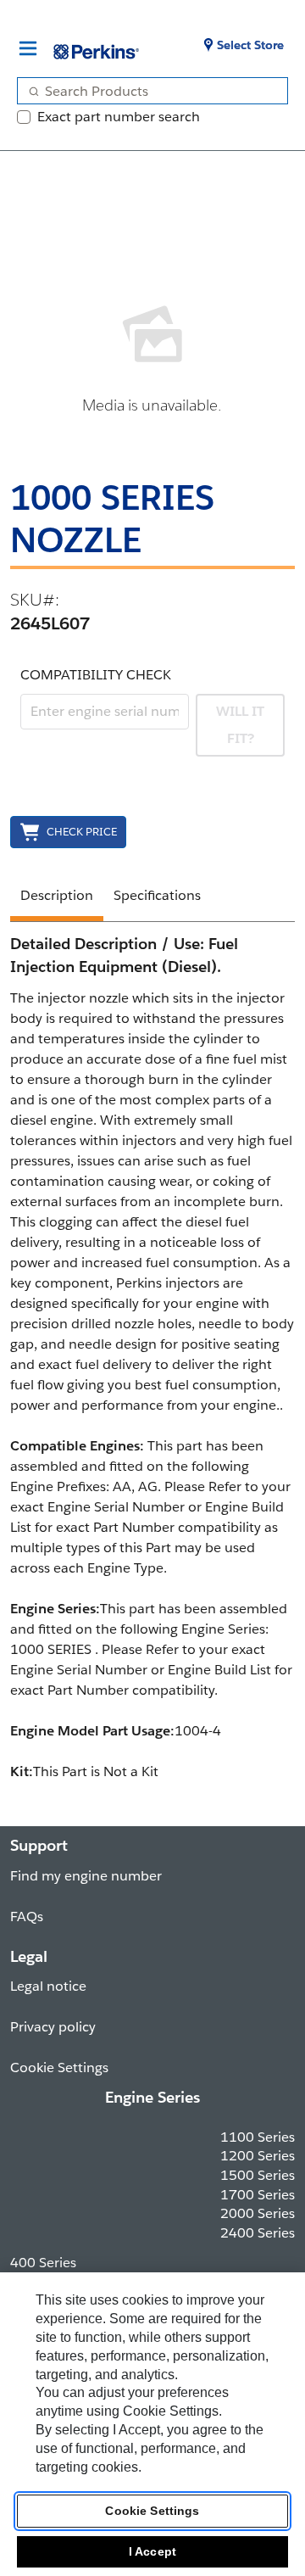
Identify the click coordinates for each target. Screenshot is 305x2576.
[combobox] (146, 91)
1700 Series (258, 2195)
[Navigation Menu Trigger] (28, 48)
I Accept (152, 2551)
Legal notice (48, 1986)
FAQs (27, 1917)
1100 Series (258, 2137)
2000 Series (258, 2213)
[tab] (57, 898)
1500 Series (258, 2175)
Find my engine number (86, 1876)
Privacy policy (53, 2027)
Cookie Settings (152, 2511)
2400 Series (258, 2233)
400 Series (43, 2263)
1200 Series (258, 2156)
